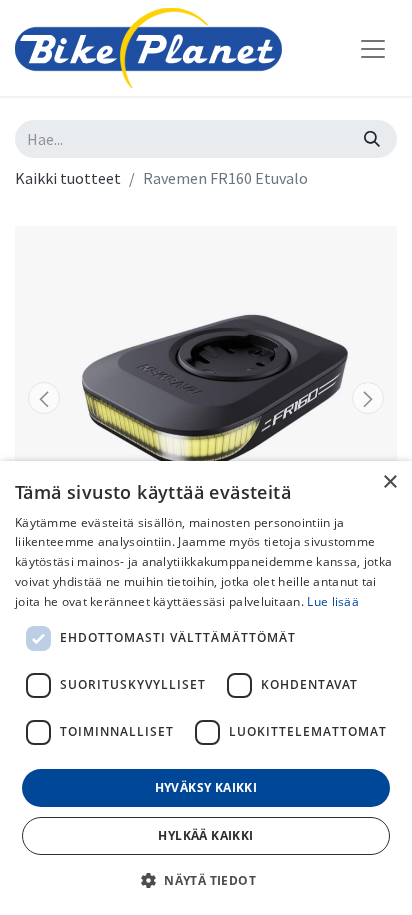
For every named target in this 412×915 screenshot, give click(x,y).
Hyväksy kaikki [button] (206, 787)
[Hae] (372, 139)
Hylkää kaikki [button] (205, 835)
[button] (43, 398)
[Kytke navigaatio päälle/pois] (373, 48)
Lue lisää (333, 601)
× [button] (389, 482)
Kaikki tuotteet (68, 178)
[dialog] (206, 688)
